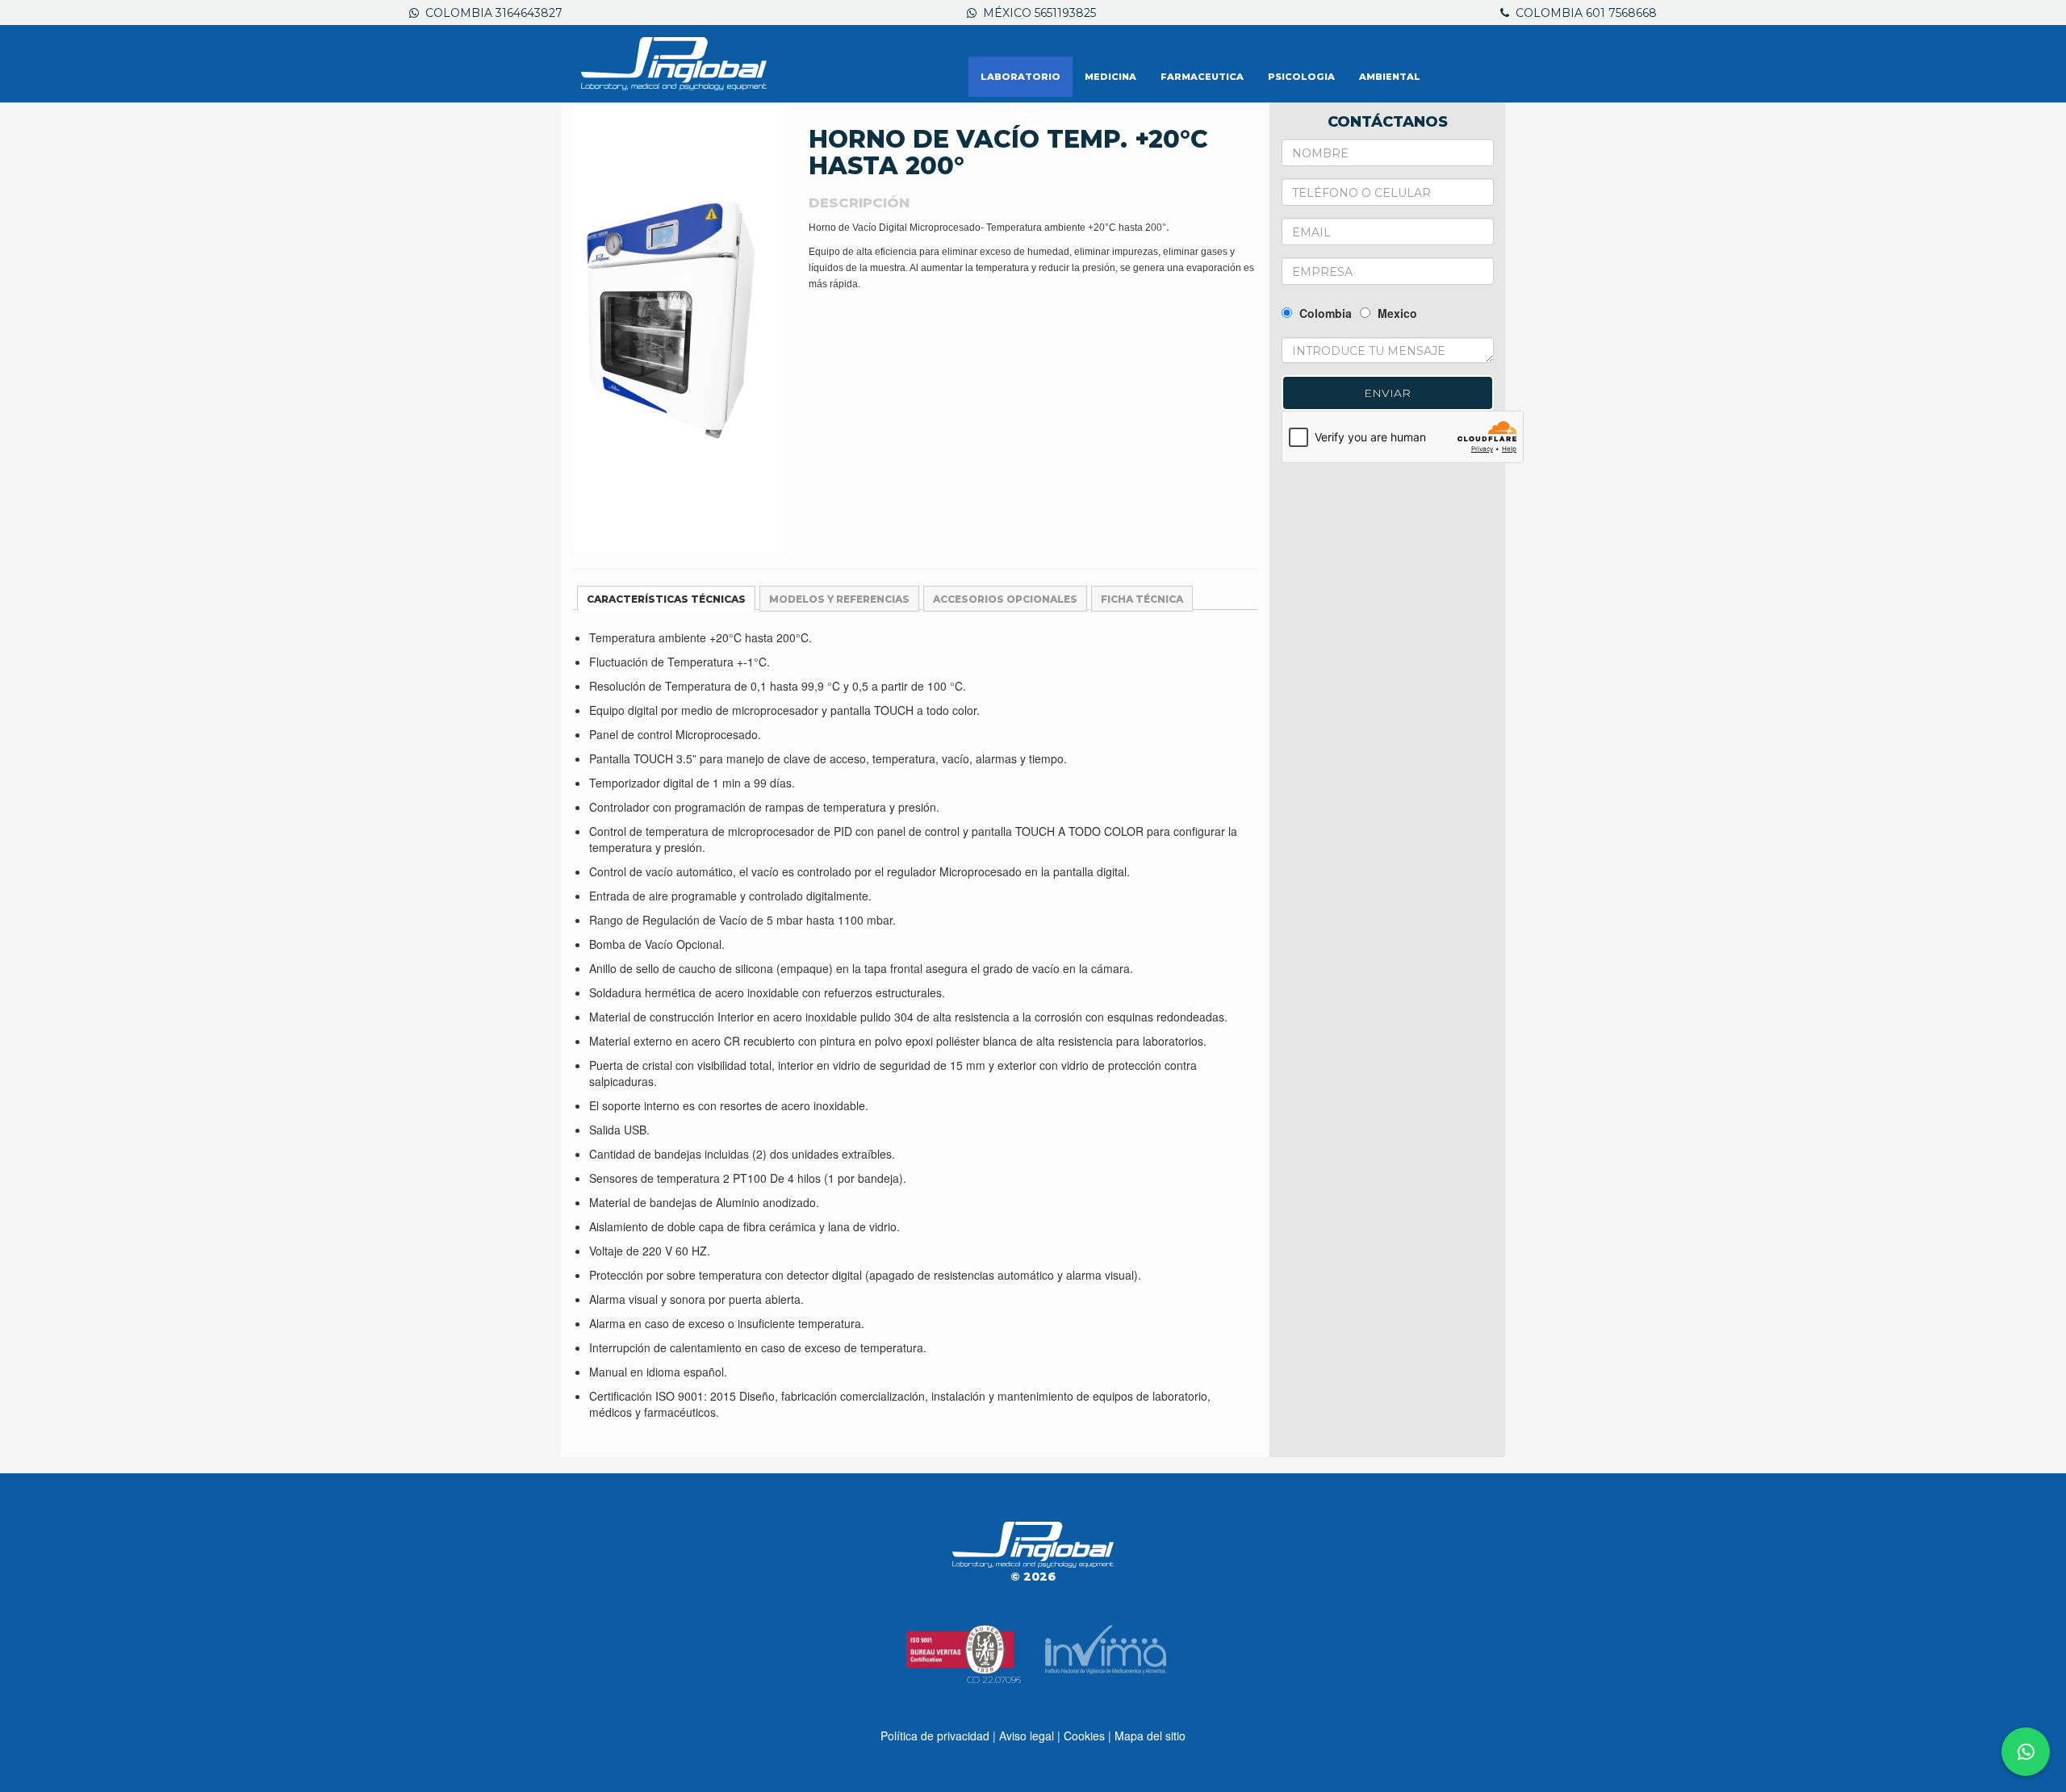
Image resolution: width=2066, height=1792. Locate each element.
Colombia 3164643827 (491, 13)
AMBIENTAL (1390, 77)
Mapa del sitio (1150, 1736)
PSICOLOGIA (1301, 77)
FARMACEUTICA (1202, 77)
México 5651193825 (1036, 13)
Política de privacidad (935, 1736)
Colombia (1324, 313)
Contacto (1011, 117)
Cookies (1084, 1736)
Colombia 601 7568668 (1583, 13)
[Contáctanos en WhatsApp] (2026, 1752)
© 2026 (1033, 1577)
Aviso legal (1027, 1736)
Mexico (1396, 313)
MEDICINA (1110, 77)
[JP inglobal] (674, 64)
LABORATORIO (1020, 77)
